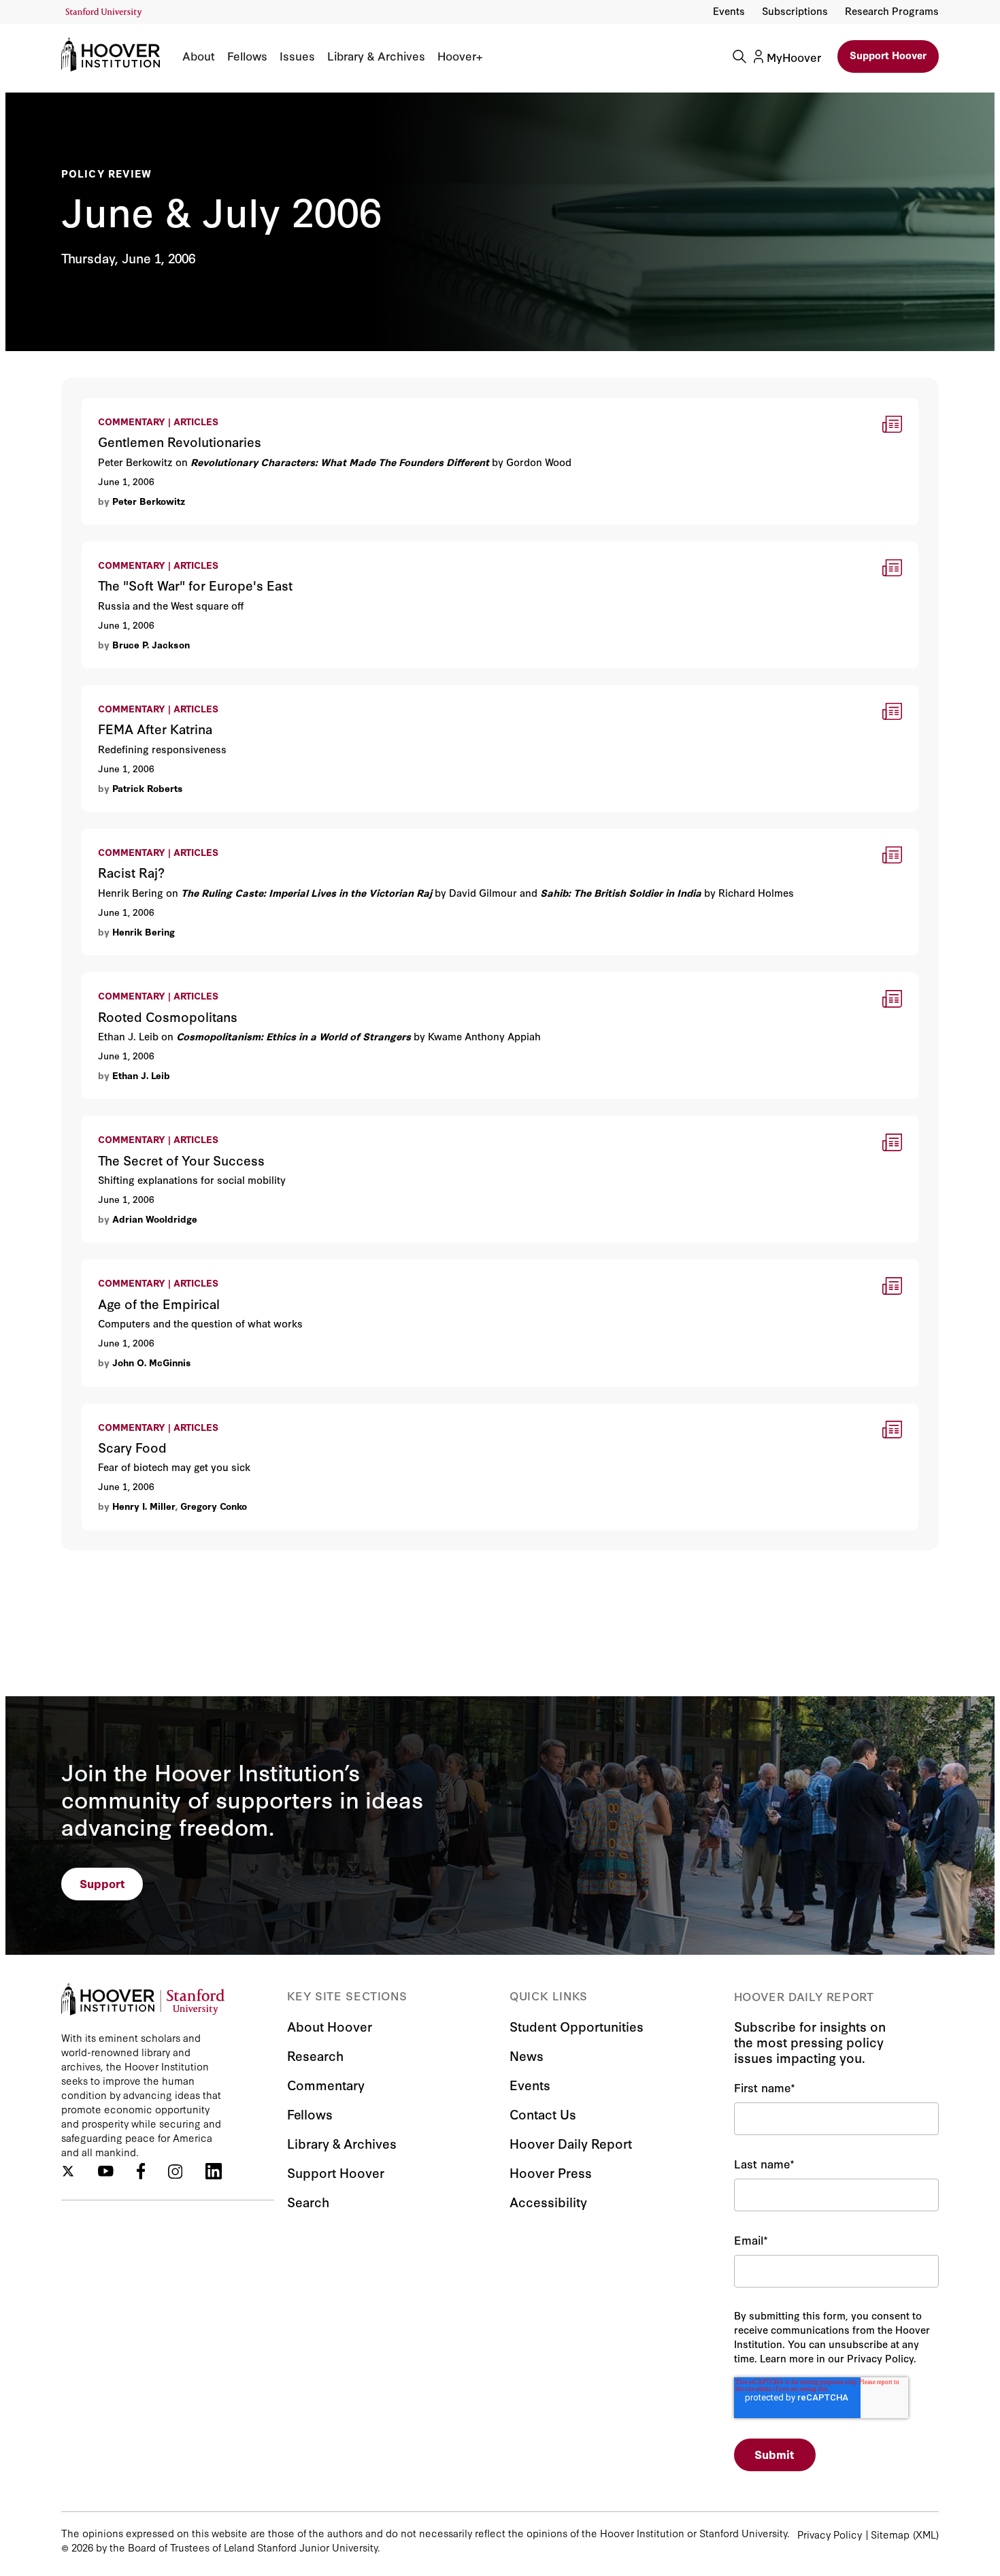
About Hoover (330, 2026)
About (199, 56)
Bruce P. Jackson (151, 644)
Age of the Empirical (135, 1268)
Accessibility (548, 2201)
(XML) (926, 2534)
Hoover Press (551, 2172)
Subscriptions (795, 11)
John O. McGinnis (152, 1362)
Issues (297, 56)
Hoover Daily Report (571, 2143)
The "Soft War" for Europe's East (167, 550)
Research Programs (892, 11)
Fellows (247, 56)
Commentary (326, 2084)
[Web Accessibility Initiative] (104, 13)
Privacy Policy (830, 2534)
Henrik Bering (144, 931)
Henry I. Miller (144, 1506)
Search (308, 2201)
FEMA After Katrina (131, 694)
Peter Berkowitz (149, 501)
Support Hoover (888, 55)
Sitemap (890, 2534)
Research (315, 2055)
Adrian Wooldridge (155, 1219)
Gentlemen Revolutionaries (153, 407)
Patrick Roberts (148, 788)
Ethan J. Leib (141, 1075)
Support (102, 1883)
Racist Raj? (111, 837)
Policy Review (107, 173)
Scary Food (111, 1412)
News (527, 2055)
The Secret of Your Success (155, 1124)
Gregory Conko (214, 1506)
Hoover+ (460, 56)
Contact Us (543, 2114)
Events (729, 11)
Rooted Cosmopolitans (141, 981)
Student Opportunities (577, 2026)
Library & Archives (376, 56)
